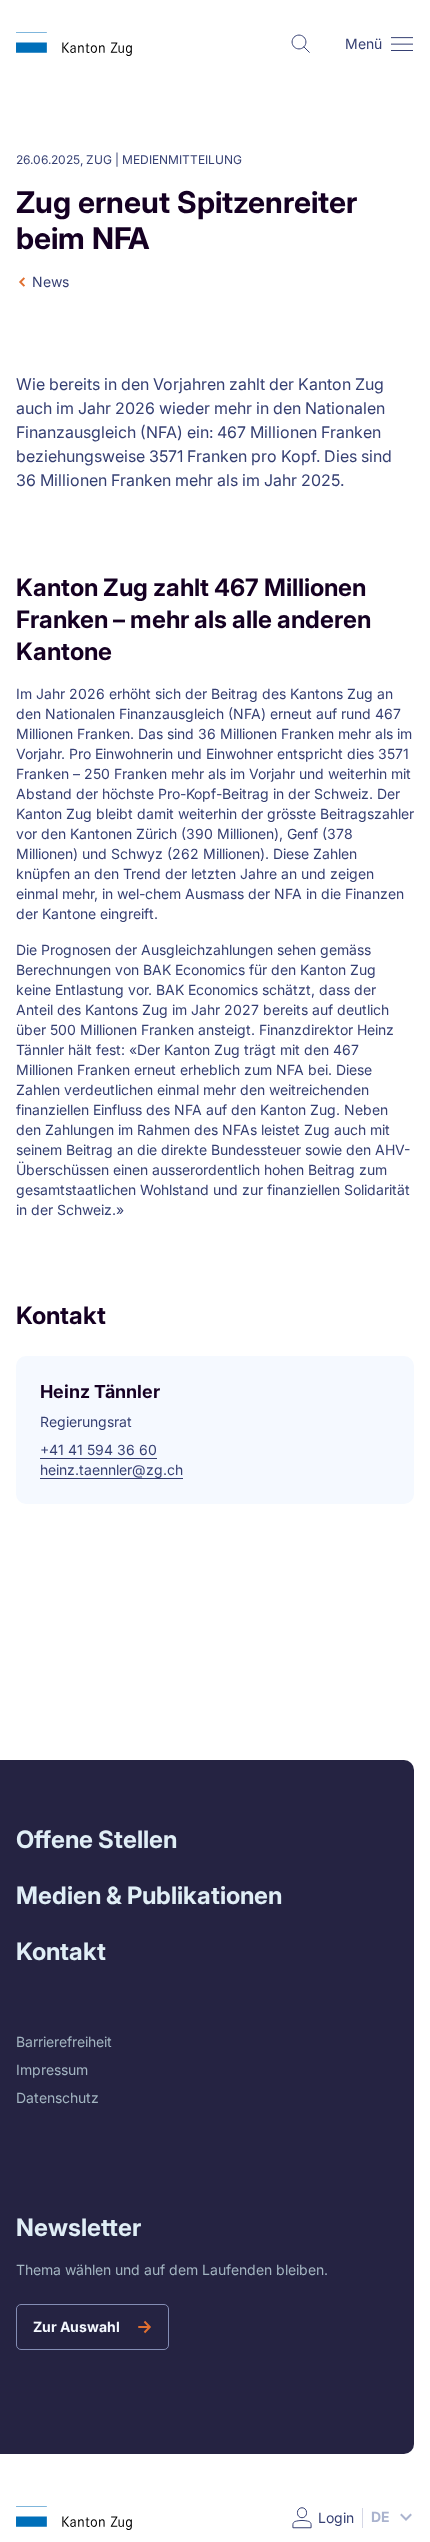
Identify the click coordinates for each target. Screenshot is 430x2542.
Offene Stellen (96, 1839)
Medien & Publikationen (149, 1895)
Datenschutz (57, 2097)
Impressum (52, 2069)
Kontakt (61, 1951)
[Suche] (301, 44)
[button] (402, 44)
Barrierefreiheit (64, 2041)
